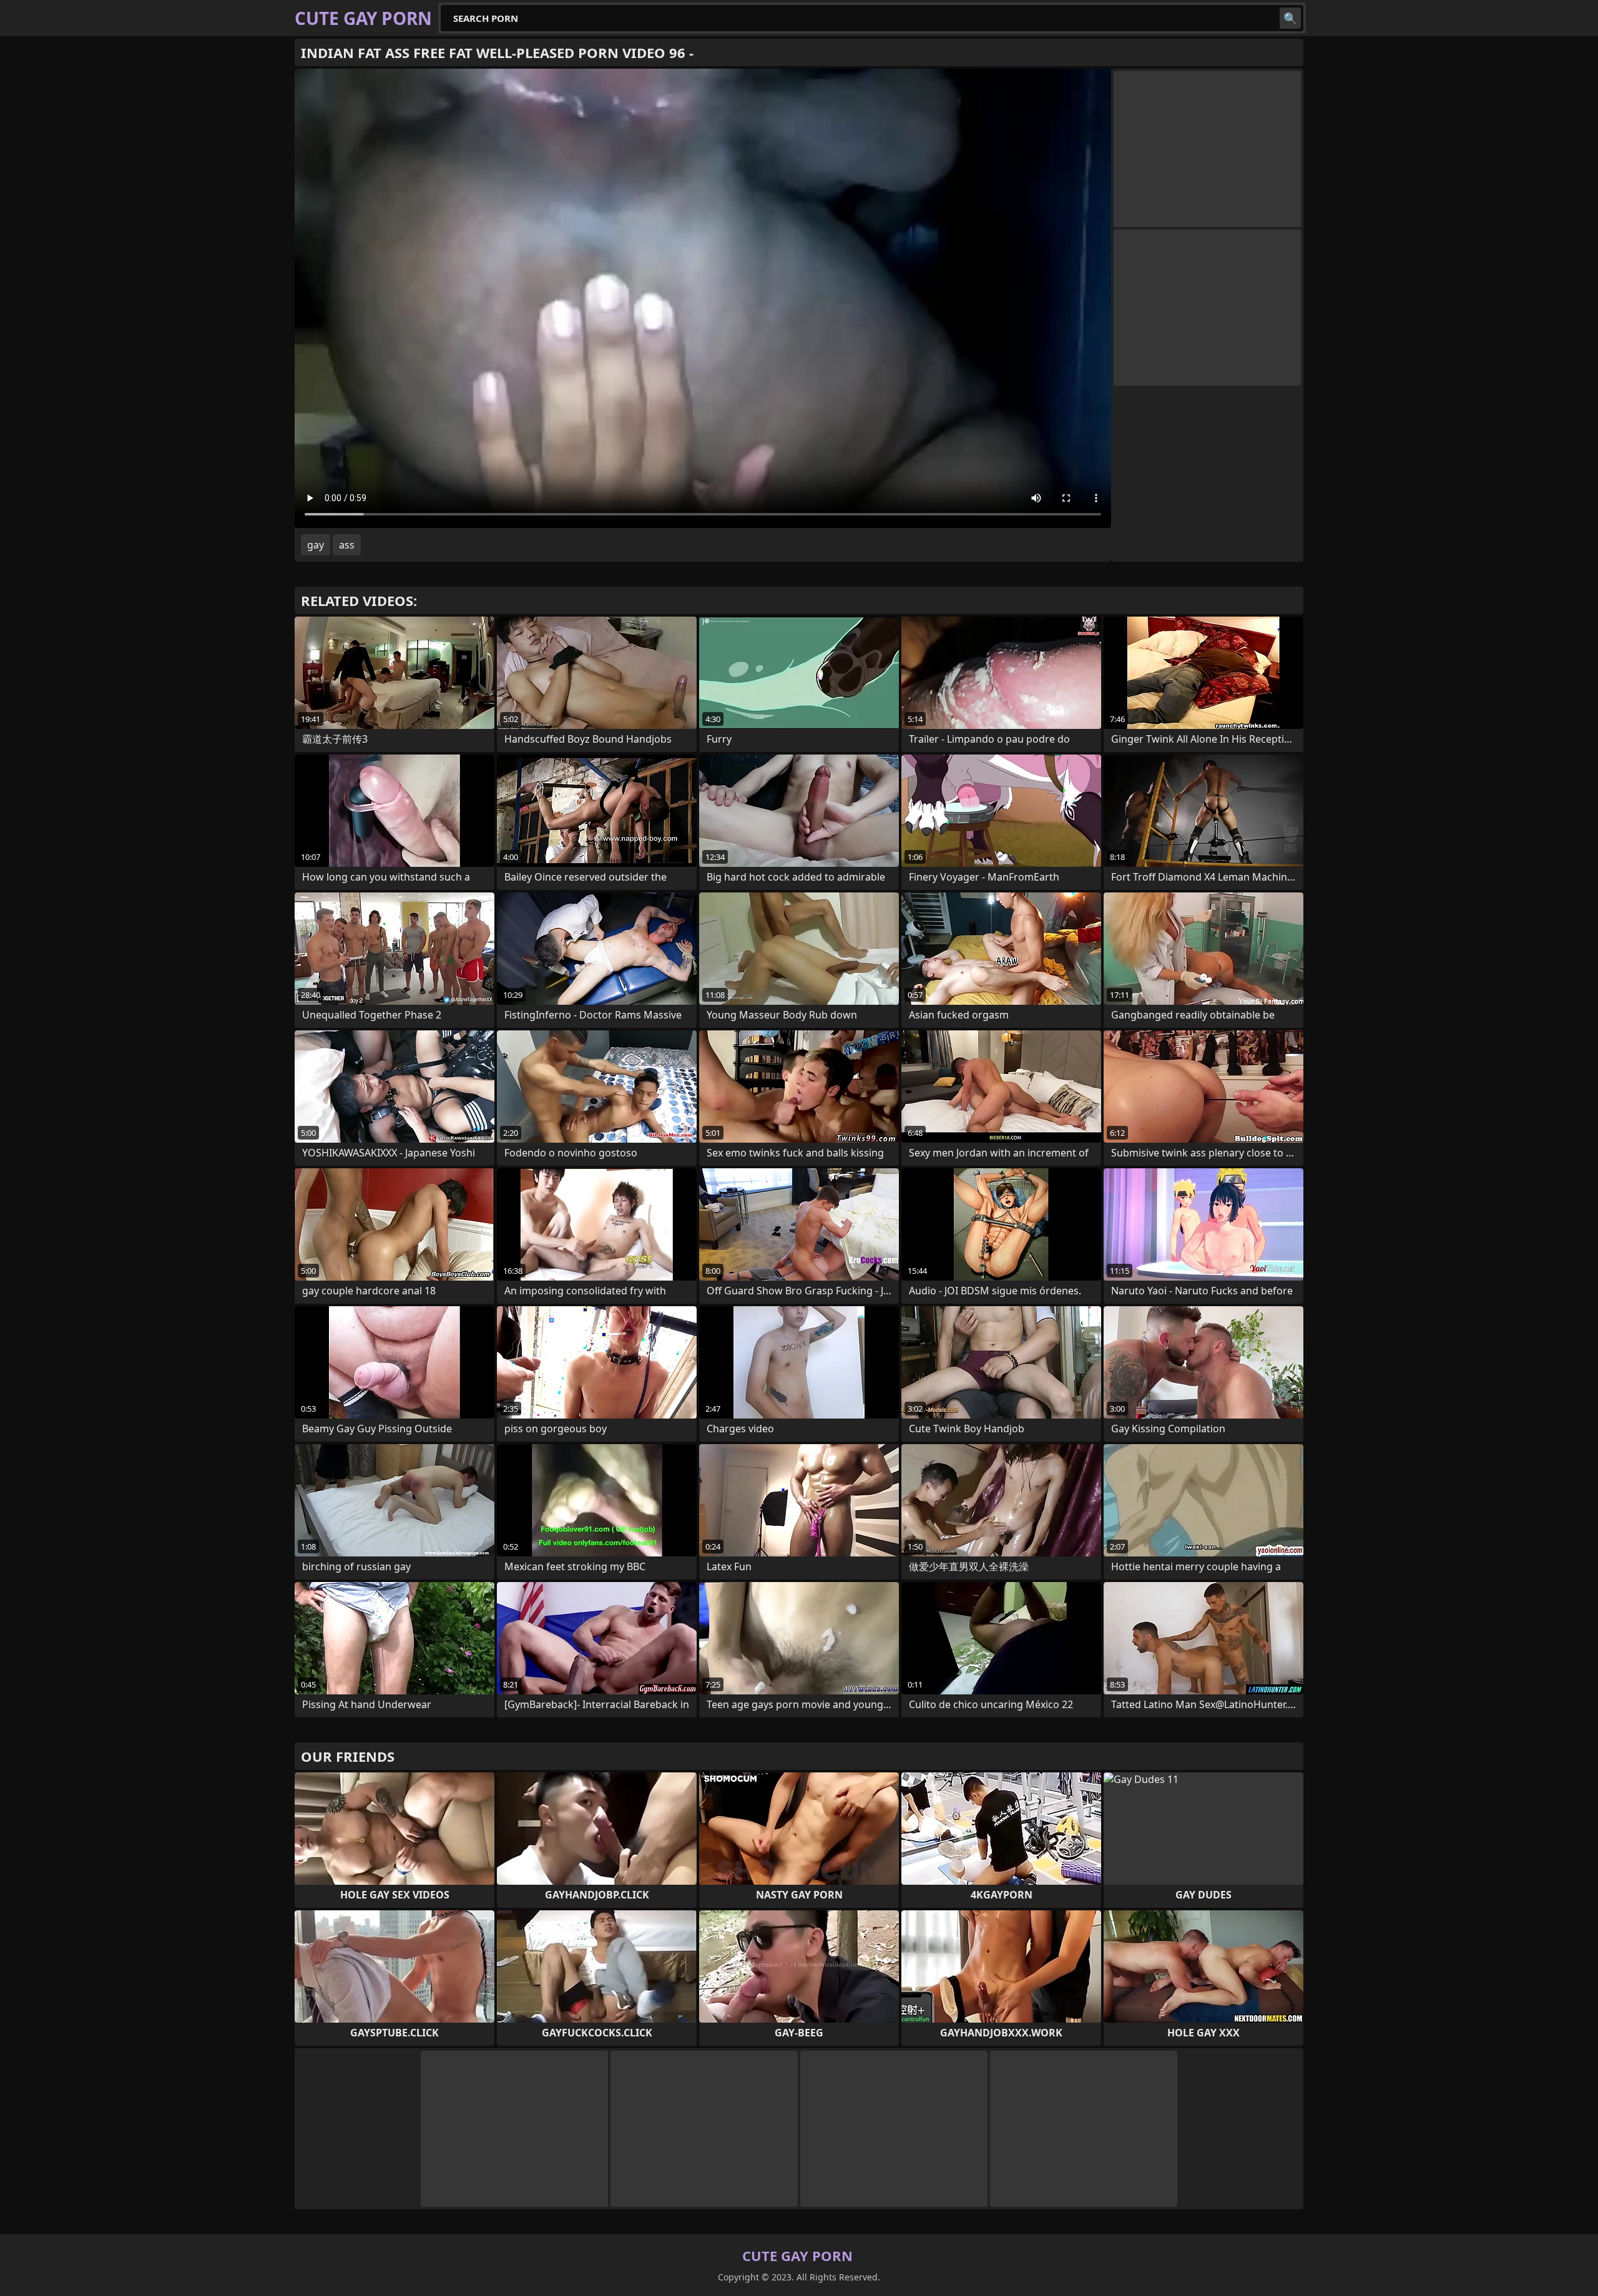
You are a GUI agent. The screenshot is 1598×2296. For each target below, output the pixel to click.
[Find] (1290, 18)
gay (316, 545)
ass (347, 545)
